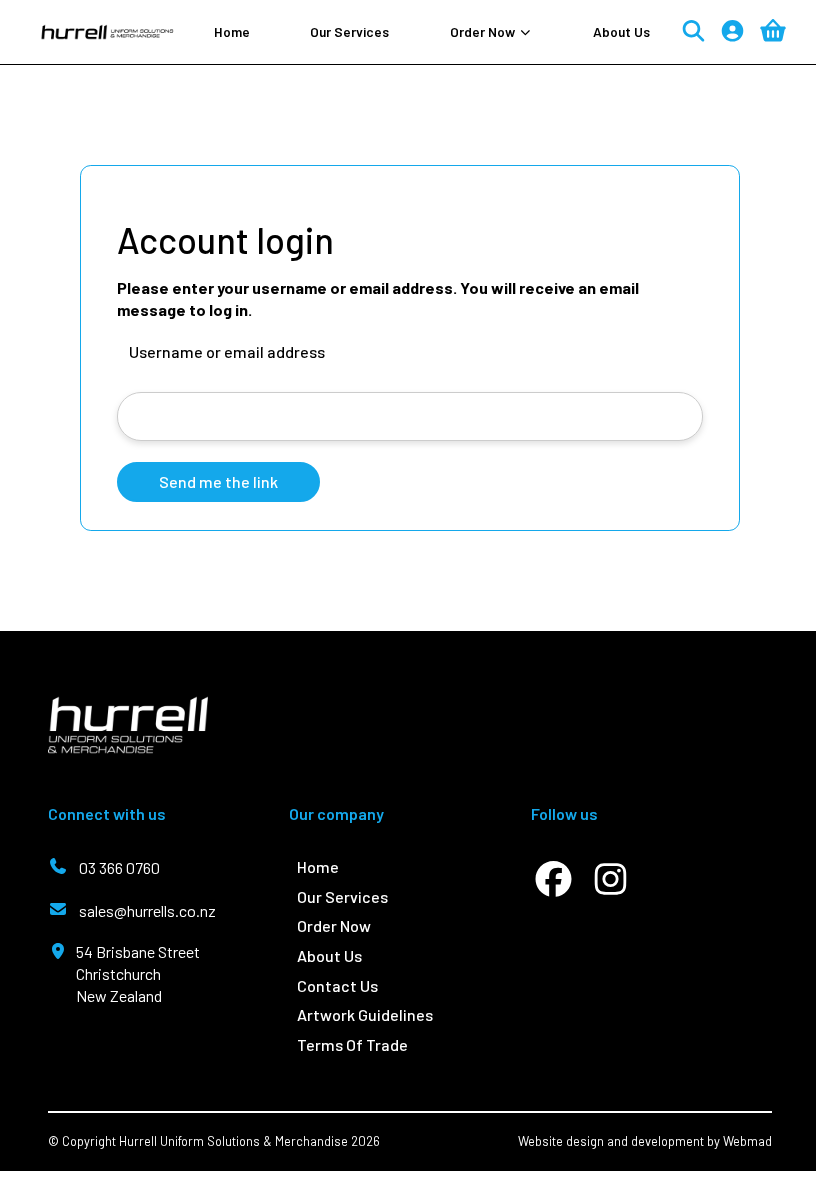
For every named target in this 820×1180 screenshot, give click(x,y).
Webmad (747, 1141)
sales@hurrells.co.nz (147, 910)
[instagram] (610, 878)
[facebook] (553, 878)
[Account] (732, 32)
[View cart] (773, 31)
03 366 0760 (119, 867)
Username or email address (227, 351)
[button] (491, 32)
